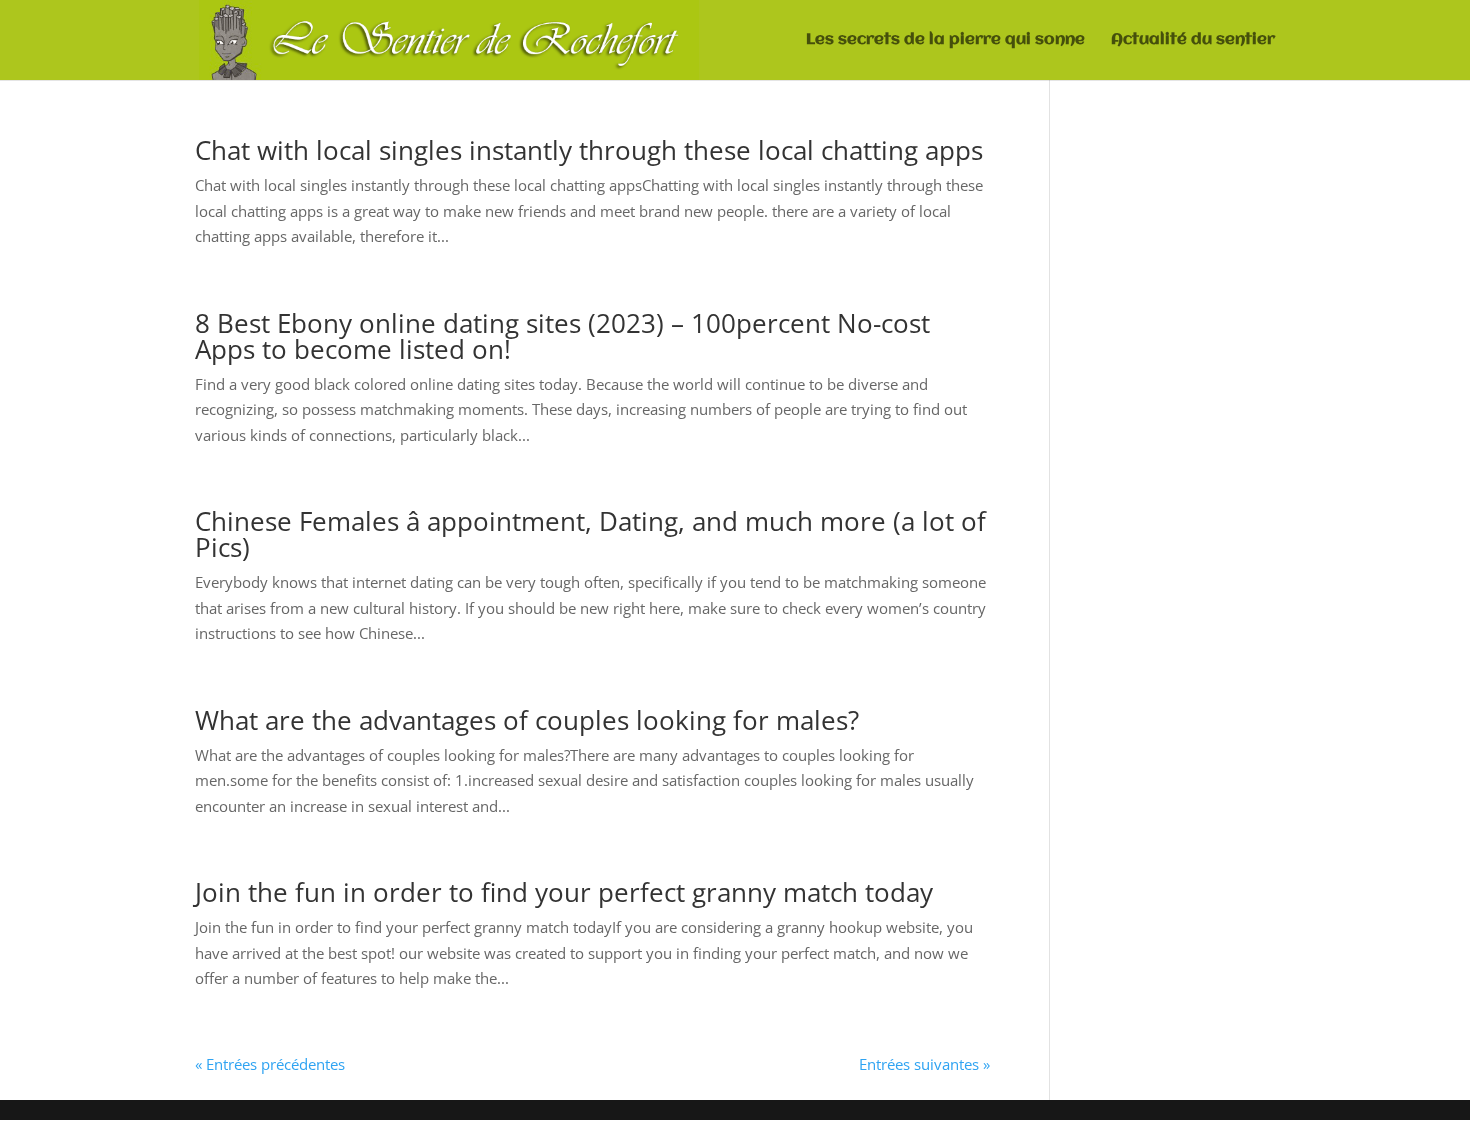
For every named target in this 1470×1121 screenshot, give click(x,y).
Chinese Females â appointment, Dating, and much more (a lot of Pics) (590, 534)
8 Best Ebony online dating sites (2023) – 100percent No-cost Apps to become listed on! (562, 336)
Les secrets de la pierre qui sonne (945, 40)
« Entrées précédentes (270, 1064)
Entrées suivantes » (924, 1064)
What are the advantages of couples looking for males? (527, 720)
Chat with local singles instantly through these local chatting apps (589, 150)
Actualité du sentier (1193, 40)
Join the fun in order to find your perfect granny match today (564, 892)
